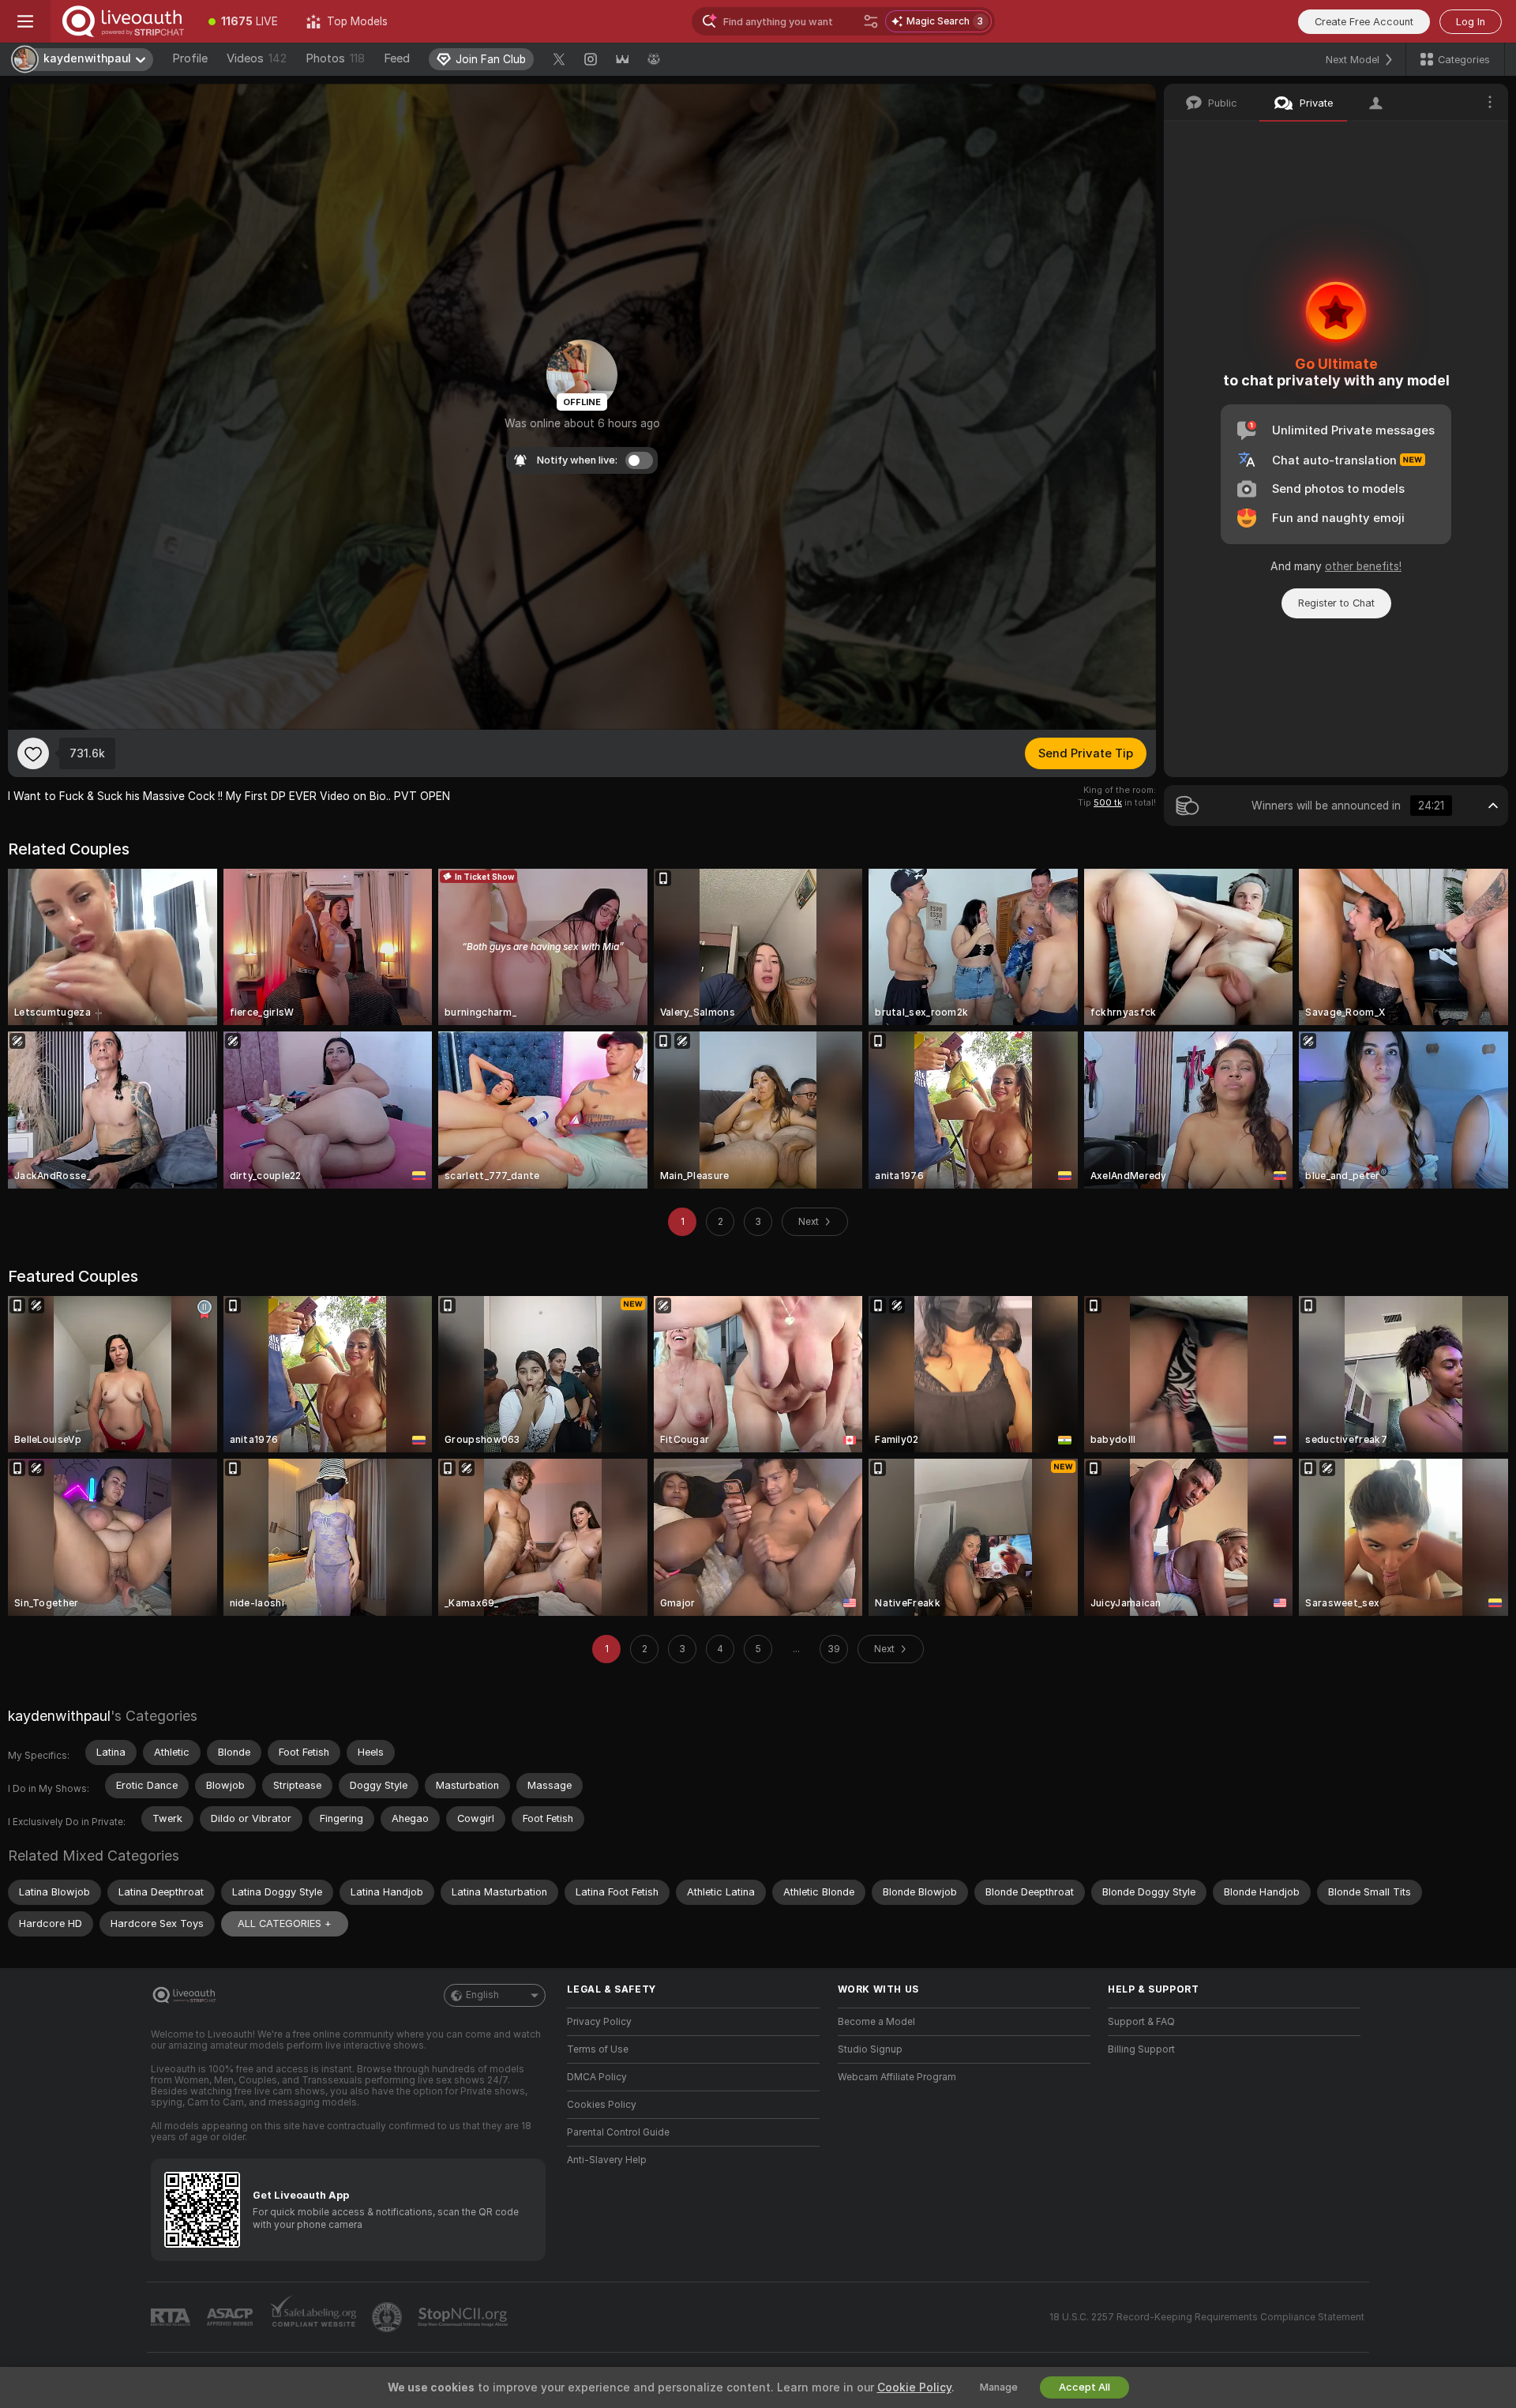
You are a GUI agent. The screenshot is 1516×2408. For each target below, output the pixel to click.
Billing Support (1141, 2049)
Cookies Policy (602, 2105)
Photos (335, 58)
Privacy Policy (599, 2022)
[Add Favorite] (33, 753)
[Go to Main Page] (122, 21)
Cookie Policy (914, 2387)
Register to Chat (1336, 603)
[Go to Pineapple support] (388, 2317)
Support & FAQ (1141, 2022)
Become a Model (876, 2022)
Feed (397, 58)
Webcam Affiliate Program (897, 2077)
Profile (190, 58)
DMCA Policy (597, 2077)
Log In (1471, 22)
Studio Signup (870, 2049)
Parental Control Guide (618, 2132)
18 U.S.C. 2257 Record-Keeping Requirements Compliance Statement (1207, 2317)
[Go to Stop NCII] (464, 2317)
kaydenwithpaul (59, 1716)
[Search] (871, 21)
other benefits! (1363, 566)
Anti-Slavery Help (607, 2160)
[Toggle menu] (25, 21)
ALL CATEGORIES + (285, 1923)
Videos (257, 58)
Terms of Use (598, 2049)
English (482, 1995)
